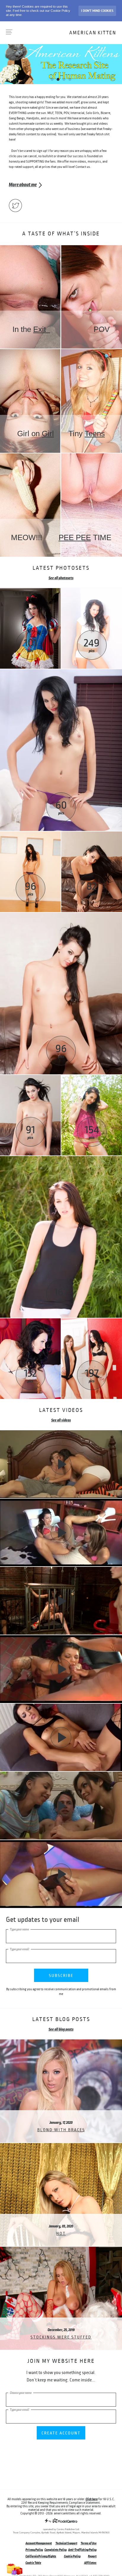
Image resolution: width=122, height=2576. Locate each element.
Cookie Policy (72, 2556)
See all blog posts (61, 2029)
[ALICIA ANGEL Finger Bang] (61, 1738)
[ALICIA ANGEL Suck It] (61, 1669)
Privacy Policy (34, 2550)
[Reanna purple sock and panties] (61, 672)
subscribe (61, 1976)
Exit (42, 329)
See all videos (61, 1420)
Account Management (39, 2543)
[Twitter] (15, 206)
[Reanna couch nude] (30, 1077)
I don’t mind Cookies (97, 11)
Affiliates (90, 2563)
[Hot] (61, 2145)
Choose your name (21, 2393)
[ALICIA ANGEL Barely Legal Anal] (61, 1464)
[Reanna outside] (61, 1158)
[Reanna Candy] (30, 1321)
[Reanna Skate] (92, 590)
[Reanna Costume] (30, 590)
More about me (23, 185)
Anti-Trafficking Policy (82, 2550)
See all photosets (61, 578)
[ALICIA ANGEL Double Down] (61, 1874)
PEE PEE (75, 537)
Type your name (19, 1929)
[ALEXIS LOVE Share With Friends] (61, 1806)
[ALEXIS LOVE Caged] (61, 1601)
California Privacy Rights (41, 2556)
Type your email (20, 1949)
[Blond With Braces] (61, 2042)
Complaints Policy (56, 2550)
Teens (95, 434)
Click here (92, 2499)
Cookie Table (33, 2563)
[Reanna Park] (92, 1077)
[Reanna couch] (92, 834)
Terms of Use (89, 2543)
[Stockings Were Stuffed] (61, 2249)
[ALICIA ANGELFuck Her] (61, 1533)
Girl (48, 434)
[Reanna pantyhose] (61, 915)
